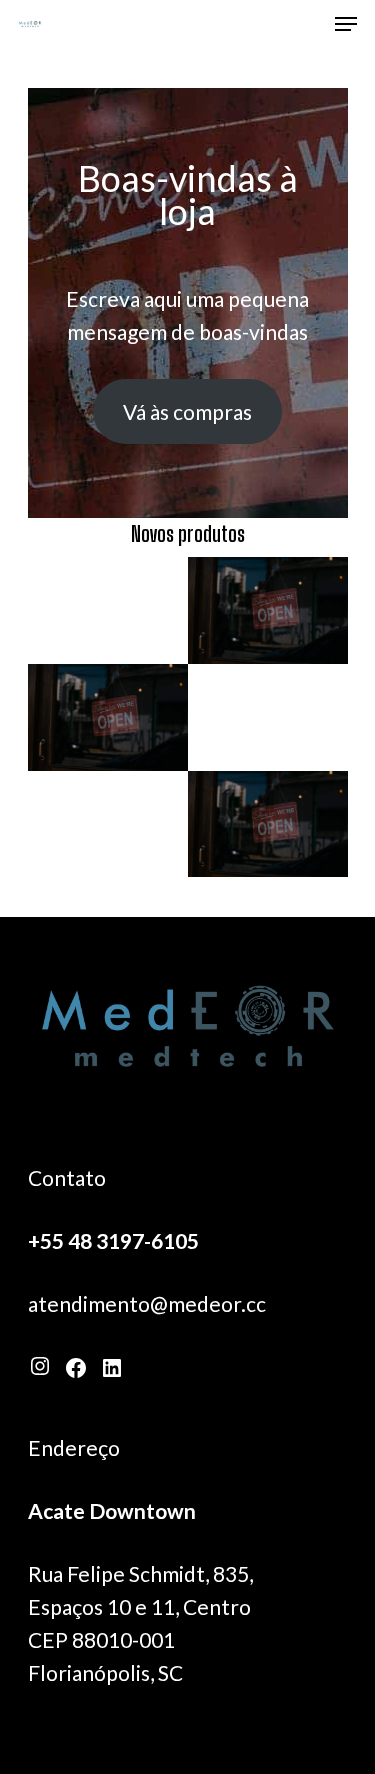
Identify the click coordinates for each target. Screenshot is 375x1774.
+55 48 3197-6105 (113, 1240)
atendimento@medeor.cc (147, 1303)
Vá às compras (187, 411)
